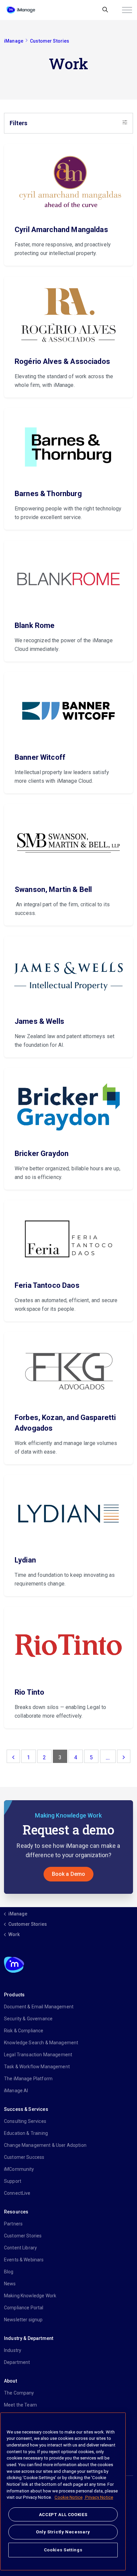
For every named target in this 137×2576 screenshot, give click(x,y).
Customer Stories (23, 2236)
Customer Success (24, 2157)
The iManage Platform (28, 2079)
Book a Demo (69, 1874)
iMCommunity (19, 2169)
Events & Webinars (24, 2260)
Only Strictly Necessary (63, 2532)
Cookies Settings (63, 2550)
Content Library (20, 2248)
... (108, 1757)
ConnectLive (17, 2193)
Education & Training (26, 2133)
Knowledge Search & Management (41, 2043)
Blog (9, 2272)
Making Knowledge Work (30, 2296)
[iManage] (21, 10)
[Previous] (13, 1756)
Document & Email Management (39, 2007)
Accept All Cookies (63, 2515)
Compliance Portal (24, 2308)
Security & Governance (28, 2019)
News (10, 2284)
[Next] (124, 1756)
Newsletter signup (23, 2320)
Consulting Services (25, 2121)
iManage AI (16, 2091)
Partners (13, 2224)
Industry (13, 2350)
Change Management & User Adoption (45, 2145)
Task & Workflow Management (37, 2067)
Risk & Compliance (24, 2031)
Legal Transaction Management (38, 2055)
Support (13, 2181)
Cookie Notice (68, 2497)
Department (17, 2362)
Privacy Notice (99, 2497)
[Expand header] (127, 10)
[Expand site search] (105, 10)
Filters (18, 123)
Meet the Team (20, 2405)
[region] (63, 2491)
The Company (19, 2393)
